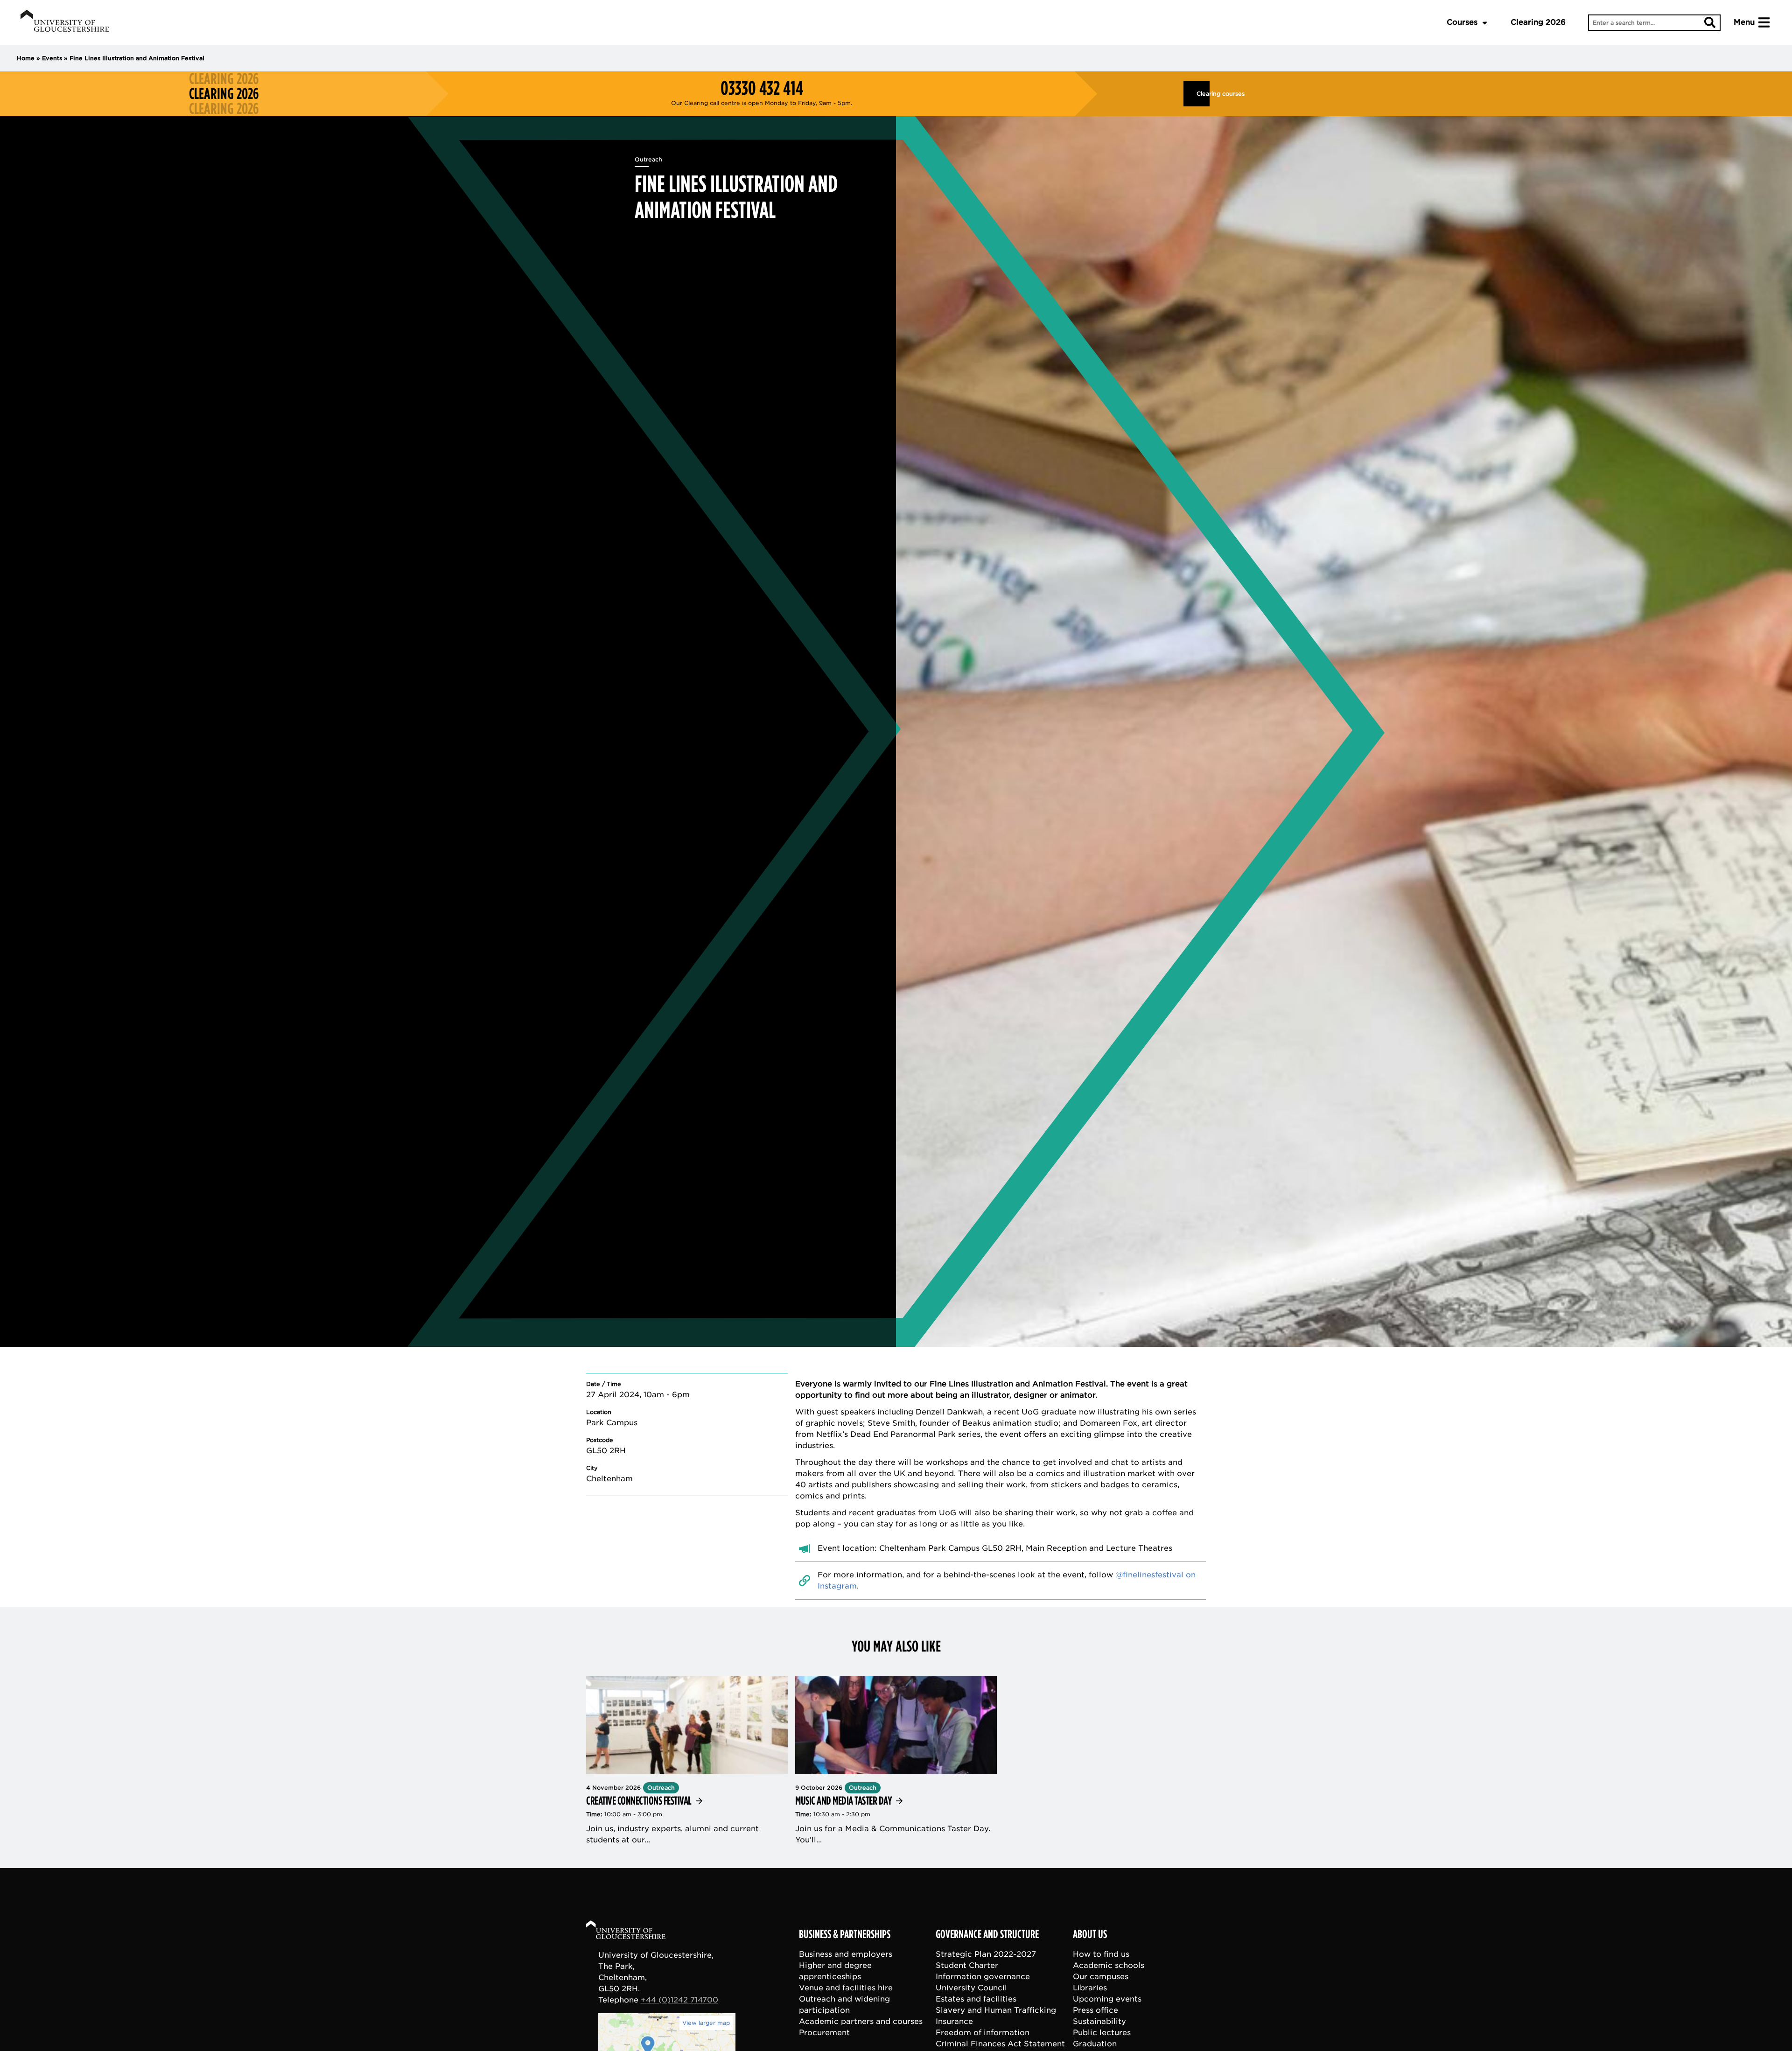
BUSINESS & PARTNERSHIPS (845, 1934)
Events (52, 58)
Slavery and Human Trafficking (996, 2010)
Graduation (1095, 2044)
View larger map (706, 2023)
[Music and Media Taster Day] (896, 1761)
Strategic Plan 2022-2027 (986, 1954)
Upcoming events (1107, 1999)
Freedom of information (983, 2033)
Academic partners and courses (861, 2021)
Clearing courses (1203, 94)
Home (26, 58)
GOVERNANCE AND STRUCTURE (987, 1934)
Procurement (824, 2033)
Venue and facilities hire (846, 1988)
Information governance (983, 1977)
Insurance (954, 2021)
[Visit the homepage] (65, 22)
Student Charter (967, 1965)
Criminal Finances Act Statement (1000, 2044)
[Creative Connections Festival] (687, 1761)
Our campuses (1101, 1977)
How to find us (1101, 1954)
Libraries (1090, 1988)
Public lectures (1102, 2033)
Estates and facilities (976, 1999)
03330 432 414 (762, 88)
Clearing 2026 (1538, 22)
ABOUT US (1090, 1934)
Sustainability (1099, 2021)
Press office (1095, 2010)
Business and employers (846, 1954)
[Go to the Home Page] (635, 1931)
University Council (971, 1988)
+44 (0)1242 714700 (679, 2000)
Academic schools (1109, 1965)
